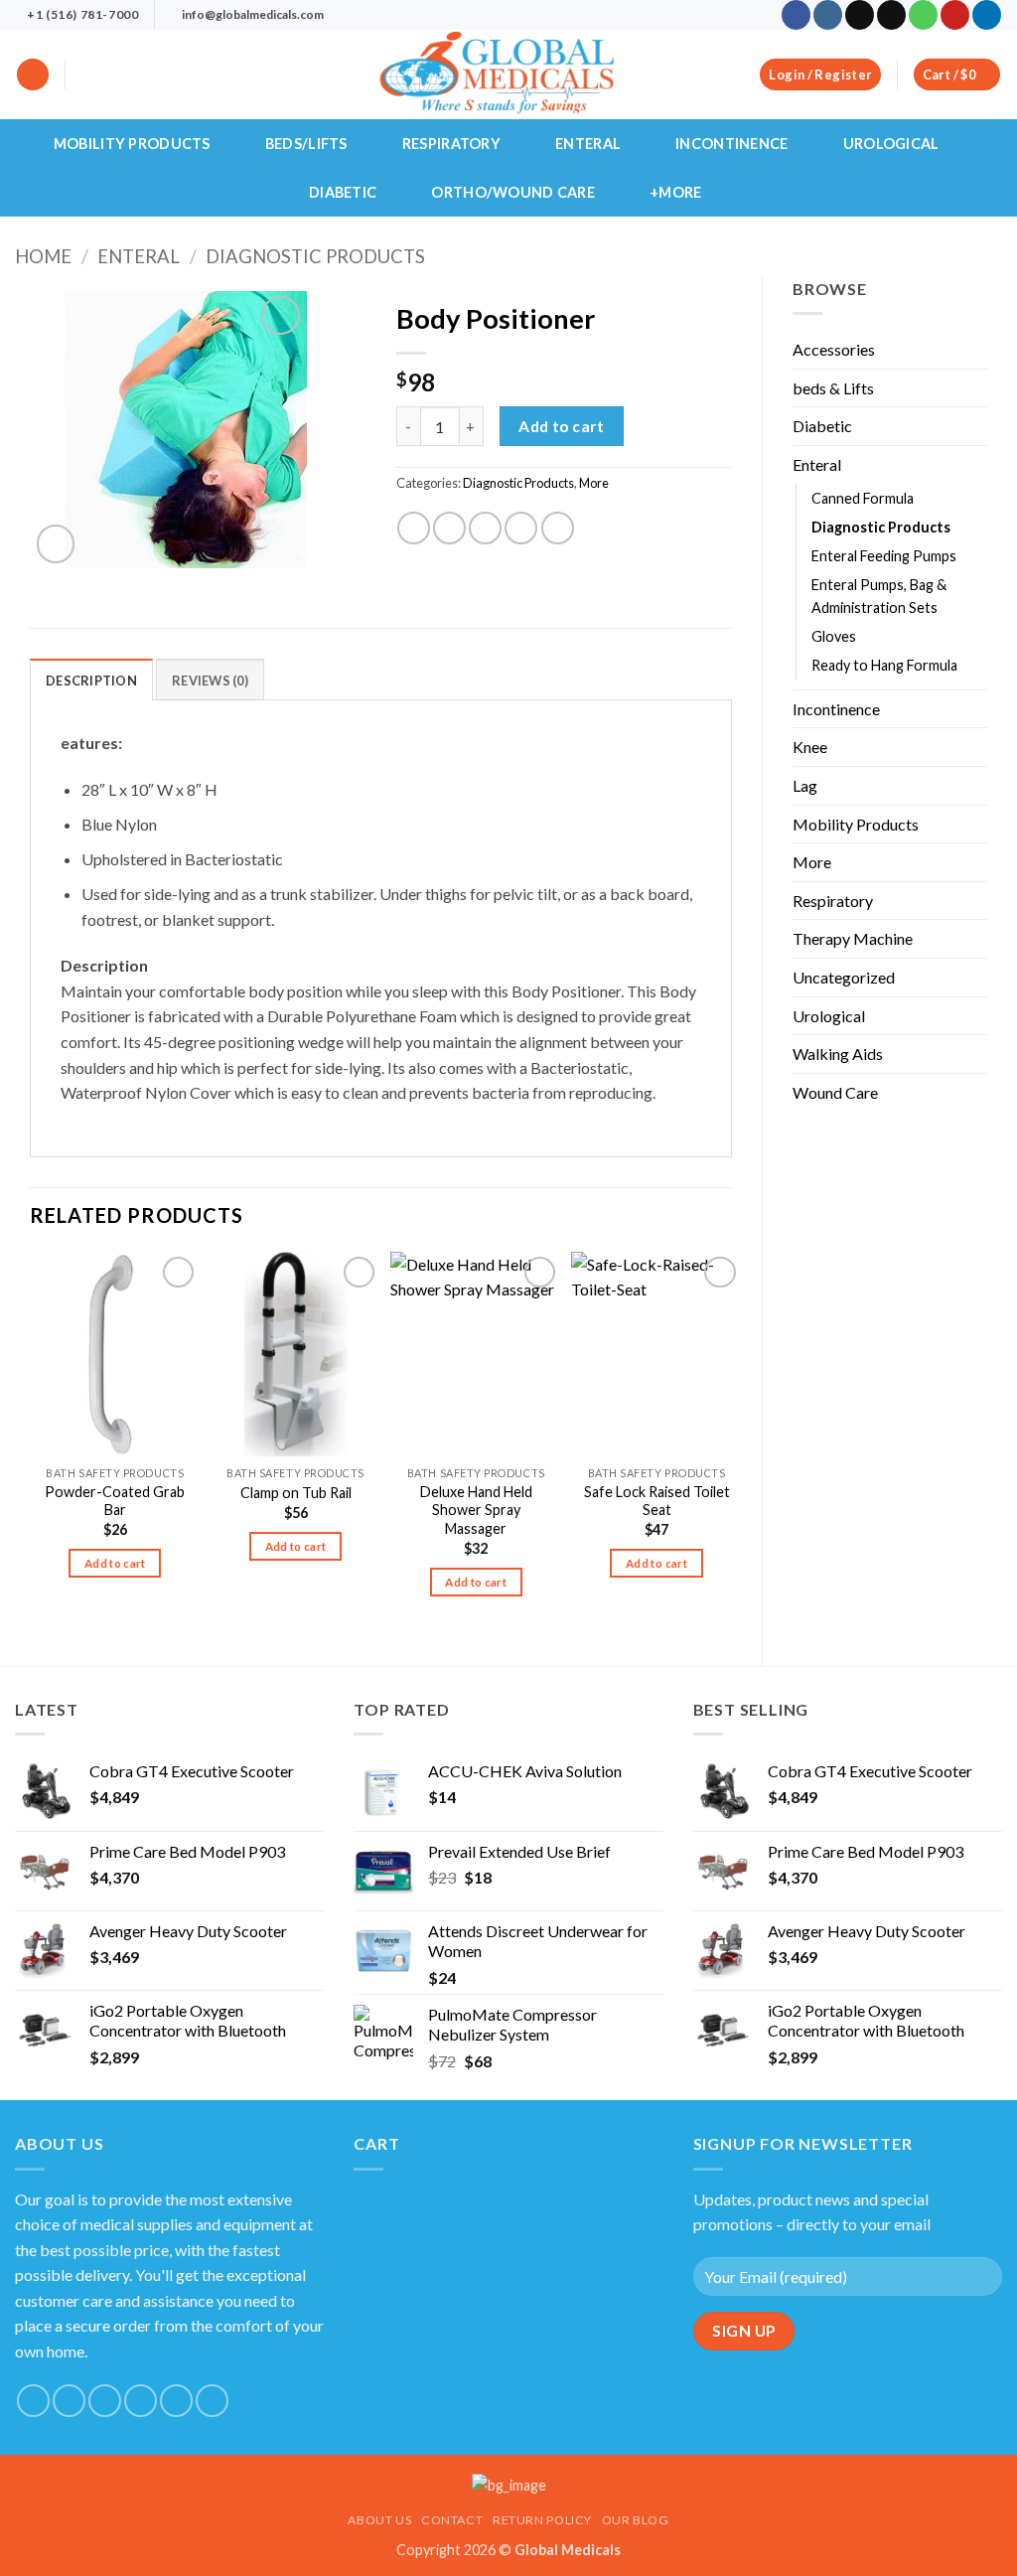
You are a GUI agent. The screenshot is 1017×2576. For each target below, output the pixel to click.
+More (675, 192)
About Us (379, 2520)
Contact (452, 2520)
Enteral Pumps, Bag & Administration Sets (879, 596)
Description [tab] (91, 681)
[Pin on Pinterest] (521, 528)
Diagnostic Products (315, 256)
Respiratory (451, 144)
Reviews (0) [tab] (210, 681)
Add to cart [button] (115, 1563)
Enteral (588, 144)
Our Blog (636, 2520)
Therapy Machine (853, 938)
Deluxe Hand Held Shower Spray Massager (476, 1510)
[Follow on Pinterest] (955, 15)
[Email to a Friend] (485, 528)
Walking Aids (838, 1054)
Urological (891, 144)
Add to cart (561, 426)
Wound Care (835, 1092)
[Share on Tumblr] (558, 528)
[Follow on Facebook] (796, 15)
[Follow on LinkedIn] (987, 15)
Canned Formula (863, 498)
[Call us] (923, 15)
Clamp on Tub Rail (296, 1493)
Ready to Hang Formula (884, 665)
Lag (805, 785)
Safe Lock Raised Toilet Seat (657, 1501)
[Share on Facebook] (414, 528)
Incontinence (731, 144)
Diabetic (343, 192)
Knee (810, 747)
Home (43, 256)
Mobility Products (132, 144)
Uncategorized (844, 977)
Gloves (834, 636)
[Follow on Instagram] (828, 15)
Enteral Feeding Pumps (884, 556)
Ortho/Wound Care (513, 192)
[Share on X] (449, 528)
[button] (33, 75)
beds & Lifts (833, 388)
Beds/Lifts (306, 144)
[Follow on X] (860, 15)
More (812, 862)
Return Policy (542, 2520)
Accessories (834, 349)
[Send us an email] (891, 15)
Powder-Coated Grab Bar (115, 1501)
